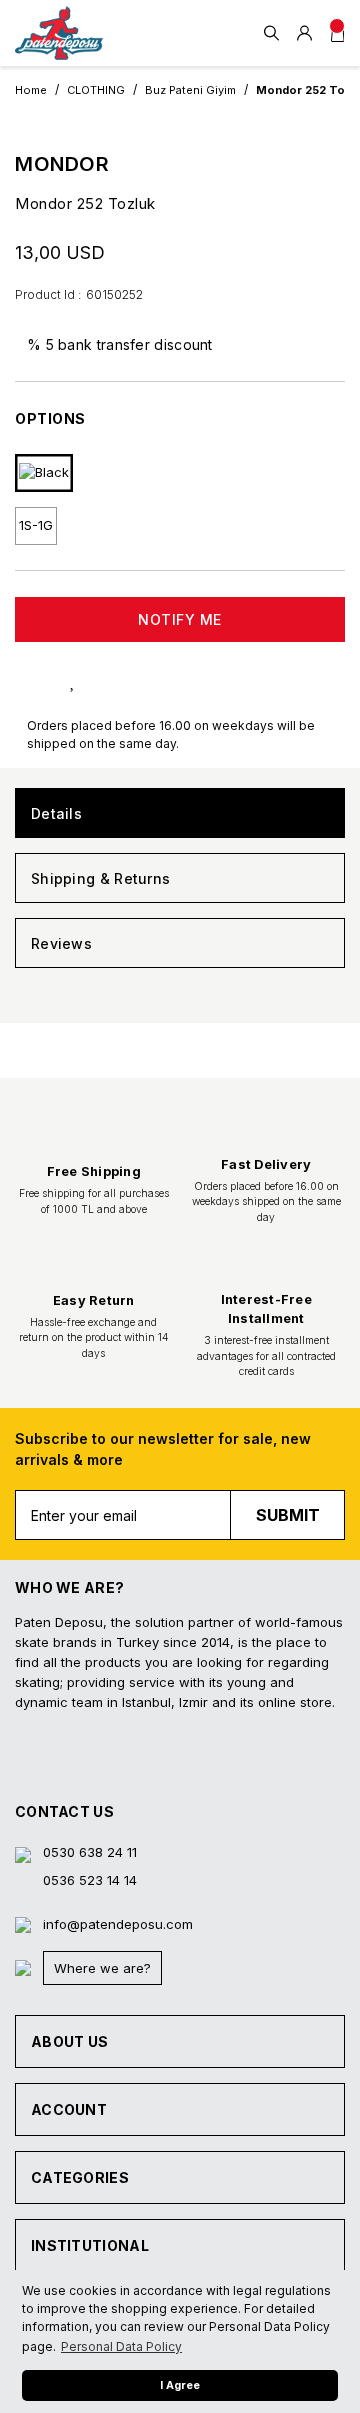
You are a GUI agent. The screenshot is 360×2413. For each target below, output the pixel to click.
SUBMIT (288, 1515)
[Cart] (337, 33)
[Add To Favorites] (92, 679)
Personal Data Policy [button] (121, 2346)
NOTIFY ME (180, 619)
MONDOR (62, 164)
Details (56, 813)
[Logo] (59, 33)
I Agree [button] (180, 2385)
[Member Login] (304, 33)
